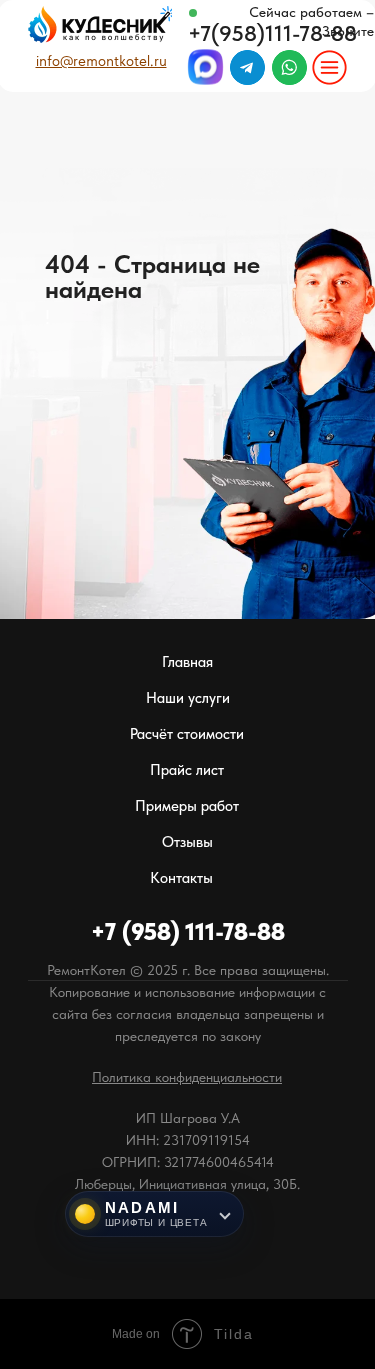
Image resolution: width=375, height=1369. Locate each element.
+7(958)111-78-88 (272, 33)
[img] (329, 67)
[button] (187, 1077)
